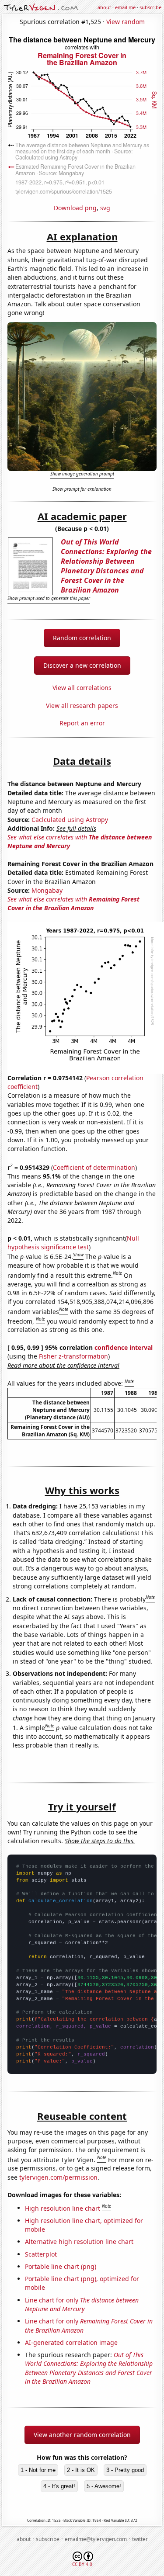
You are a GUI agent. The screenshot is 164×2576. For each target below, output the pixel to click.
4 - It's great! (59, 2486)
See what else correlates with (73, 903)
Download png (75, 208)
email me (125, 7)
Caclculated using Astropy (70, 820)
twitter (140, 2539)
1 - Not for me (38, 2470)
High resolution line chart (63, 2208)
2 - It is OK (81, 2470)
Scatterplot (41, 2254)
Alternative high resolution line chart (79, 2241)
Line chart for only (82, 2304)
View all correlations (82, 688)
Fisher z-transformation (73, 1356)
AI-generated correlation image (71, 2342)
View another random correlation (82, 2435)
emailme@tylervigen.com (96, 2539)
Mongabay (47, 890)
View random (126, 22)
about (104, 7)
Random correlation (82, 638)
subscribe (150, 7)
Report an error (82, 723)
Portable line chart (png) (61, 2266)
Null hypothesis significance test (73, 1243)
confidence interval (124, 1347)
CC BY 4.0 (82, 2564)
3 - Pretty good (125, 2470)
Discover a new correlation (82, 665)
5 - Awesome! (104, 2486)
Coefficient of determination (94, 1167)
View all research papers (82, 706)
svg (105, 208)
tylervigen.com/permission (58, 2177)
